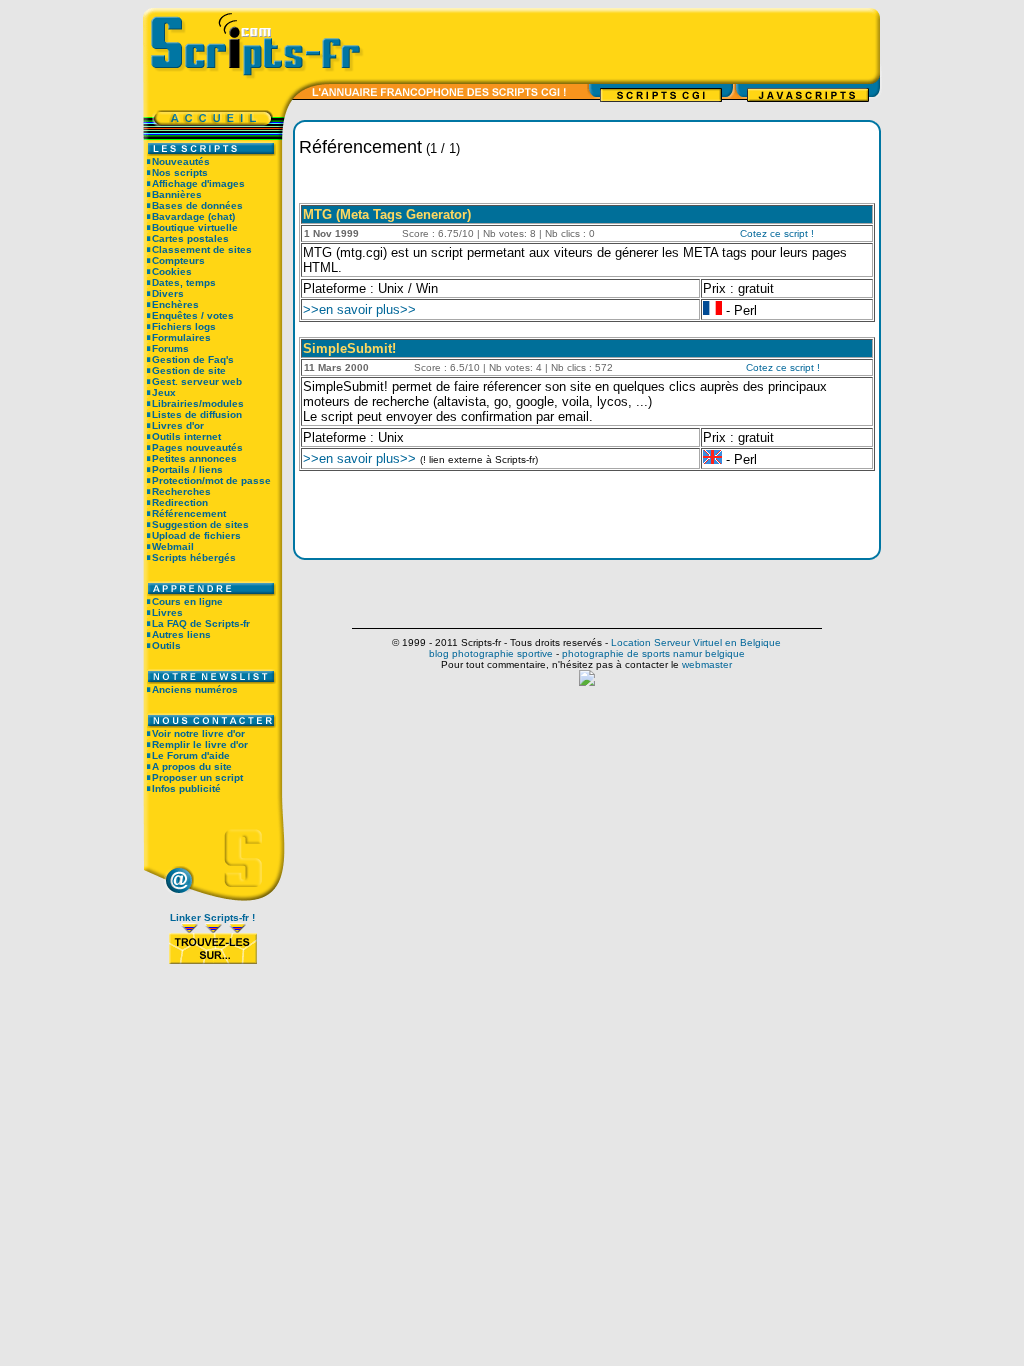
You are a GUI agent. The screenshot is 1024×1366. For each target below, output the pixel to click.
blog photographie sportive (491, 653)
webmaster (707, 664)
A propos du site (192, 766)
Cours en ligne (187, 601)
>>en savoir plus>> (359, 309)
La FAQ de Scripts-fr (201, 623)
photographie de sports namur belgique (653, 653)
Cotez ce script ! (777, 233)
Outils (166, 645)
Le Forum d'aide (191, 755)
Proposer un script (197, 777)
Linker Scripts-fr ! (212, 917)
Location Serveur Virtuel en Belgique (696, 642)
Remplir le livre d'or (200, 744)
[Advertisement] (631, 45)
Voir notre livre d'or (198, 733)
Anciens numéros (195, 689)
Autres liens (181, 634)
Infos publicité (186, 788)
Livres (167, 612)
